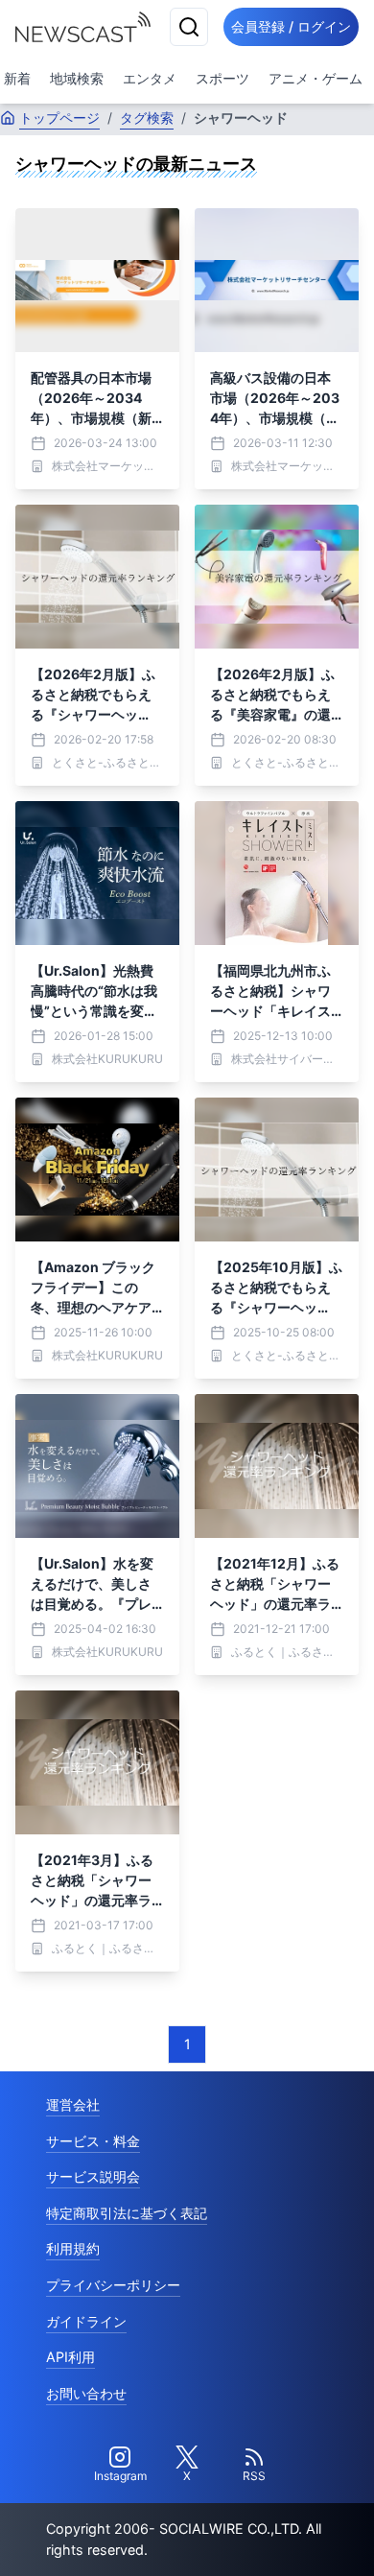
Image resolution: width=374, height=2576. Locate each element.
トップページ (59, 118)
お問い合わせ (86, 2393)
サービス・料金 (93, 2141)
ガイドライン (86, 2321)
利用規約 (73, 2248)
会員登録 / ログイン (291, 26)
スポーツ (222, 78)
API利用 (70, 2357)
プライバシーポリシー (113, 2285)
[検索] (189, 27)
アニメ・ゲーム (316, 78)
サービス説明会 (93, 2176)
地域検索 (77, 78)
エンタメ (150, 78)
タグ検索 (147, 118)
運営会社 (73, 2104)
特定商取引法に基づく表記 (127, 2213)
